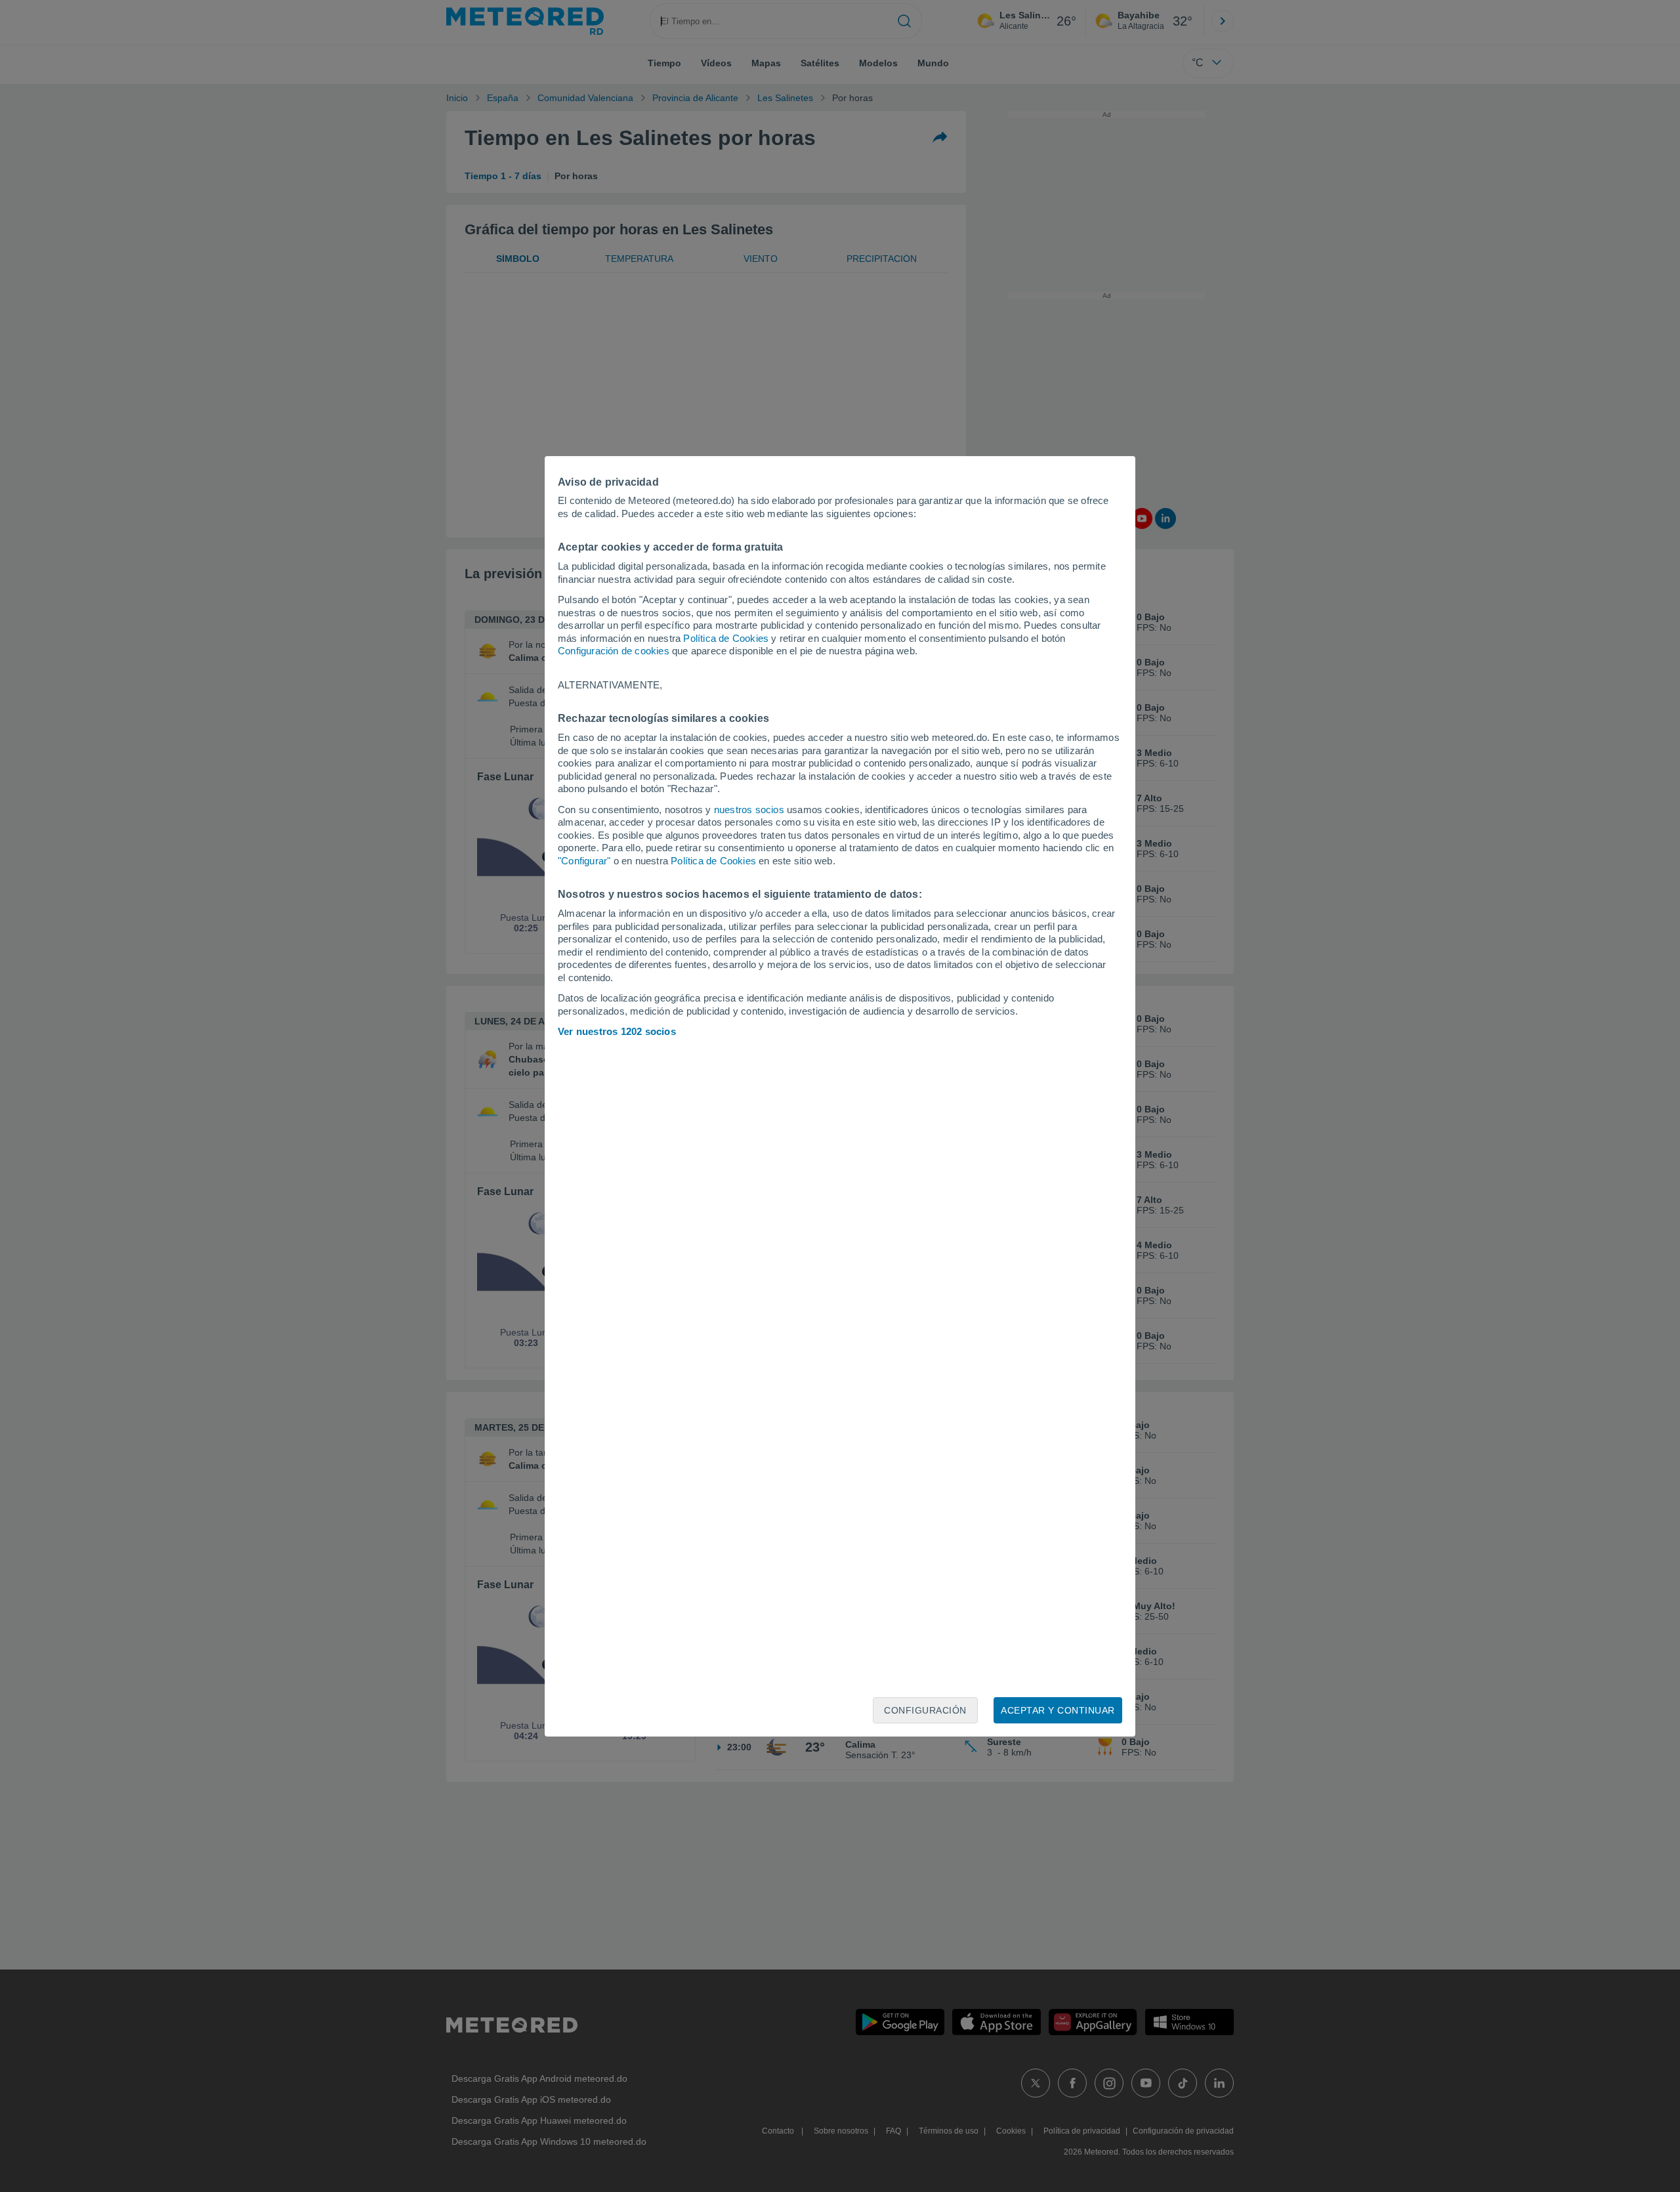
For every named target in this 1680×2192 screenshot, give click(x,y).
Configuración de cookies (614, 651)
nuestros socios (749, 810)
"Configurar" (584, 861)
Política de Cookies (726, 638)
